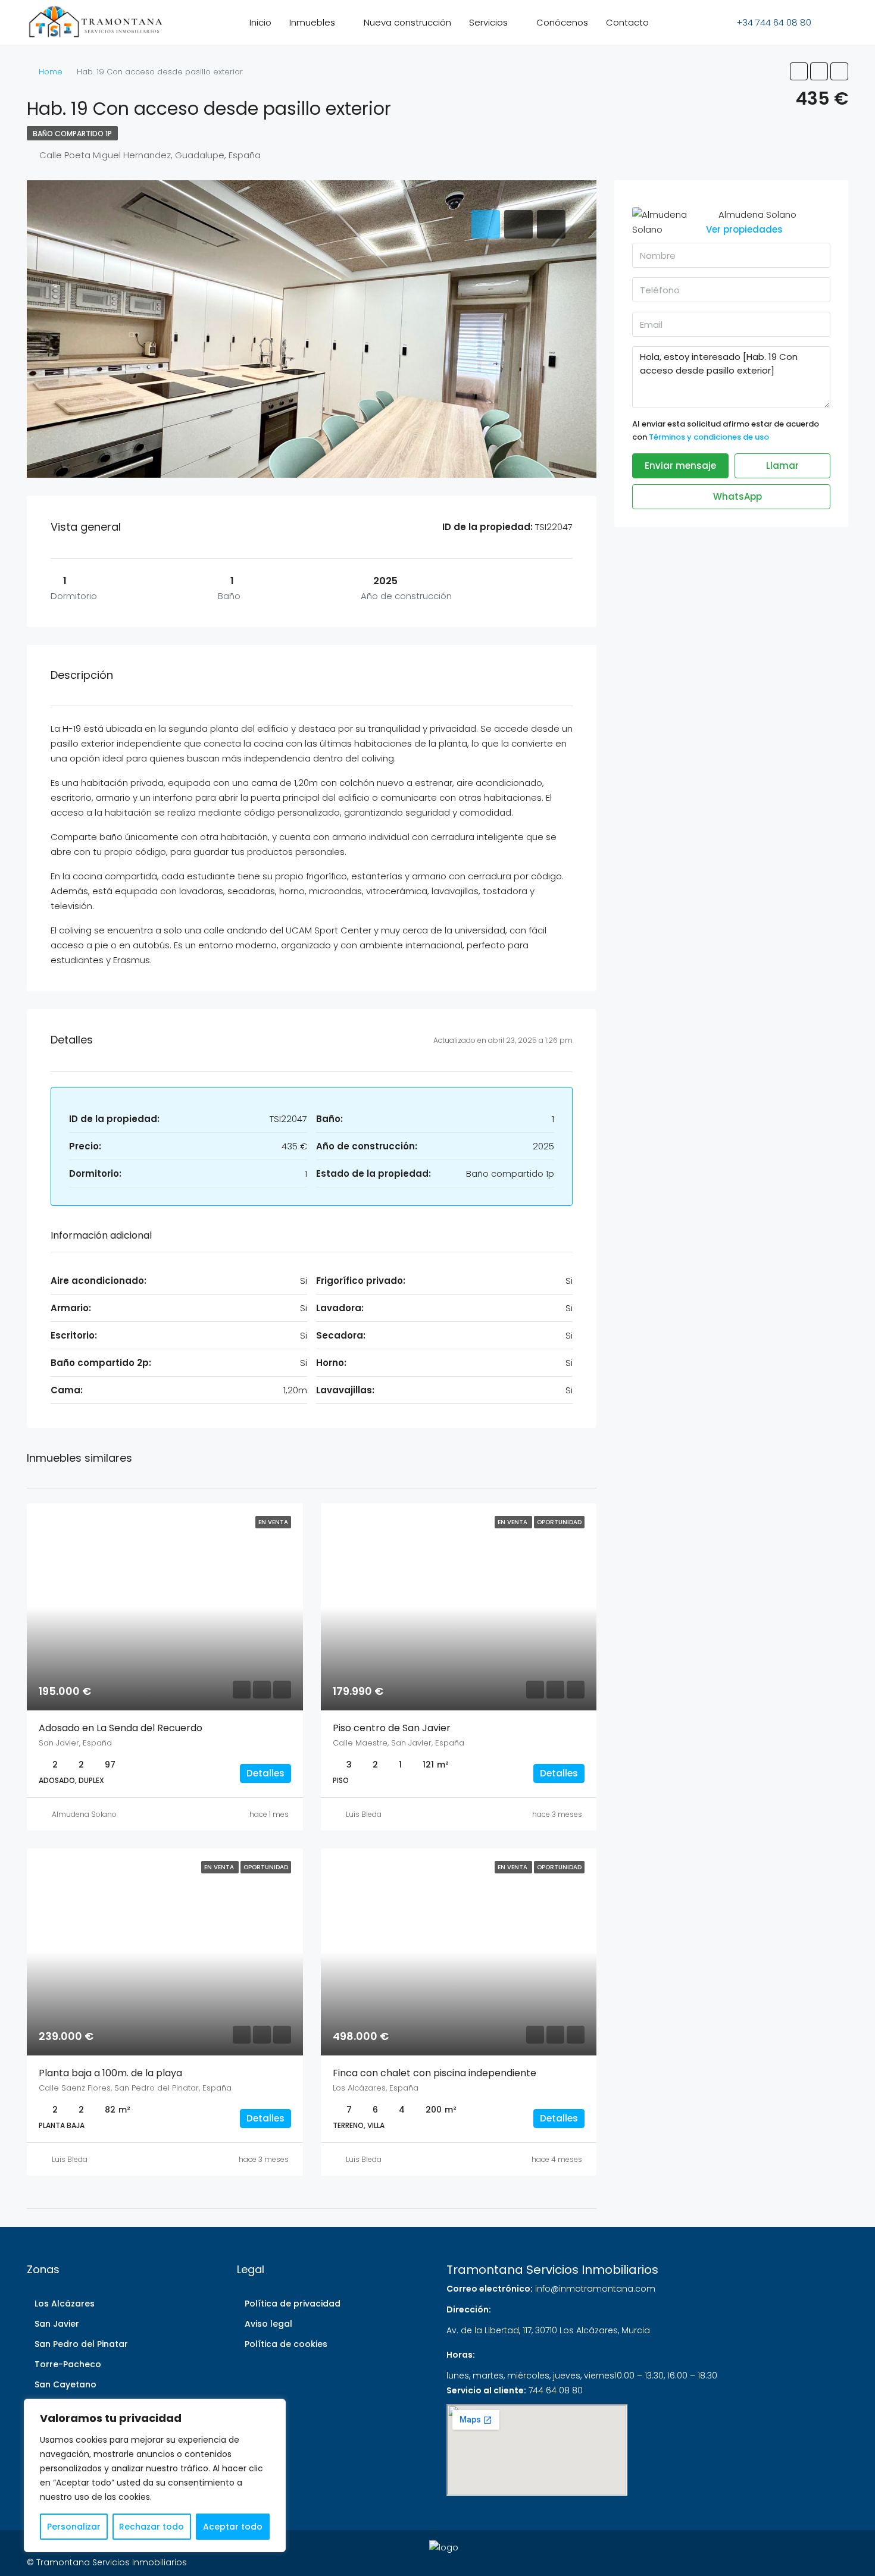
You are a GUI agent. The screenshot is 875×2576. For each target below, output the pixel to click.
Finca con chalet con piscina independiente (435, 2073)
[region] (155, 2475)
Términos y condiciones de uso (709, 437)
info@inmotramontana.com (595, 2289)
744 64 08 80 (556, 2390)
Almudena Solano (84, 1814)
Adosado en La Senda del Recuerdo (121, 1728)
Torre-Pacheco (68, 2364)
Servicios (488, 22)
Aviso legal (268, 2324)
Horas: (461, 2355)
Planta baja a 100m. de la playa (110, 2073)
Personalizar (74, 2527)
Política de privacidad (293, 2304)
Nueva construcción (407, 22)
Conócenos (562, 22)
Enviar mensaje (680, 466)
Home (51, 72)
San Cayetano (65, 2384)
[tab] (486, 224)
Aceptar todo (233, 2527)
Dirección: (469, 2309)
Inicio (260, 22)
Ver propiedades (744, 229)
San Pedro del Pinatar (81, 2344)
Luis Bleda (364, 1814)
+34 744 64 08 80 (773, 22)
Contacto (627, 22)
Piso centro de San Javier (392, 1728)
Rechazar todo (151, 2527)
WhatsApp (736, 496)
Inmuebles (312, 22)
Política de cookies (286, 2344)
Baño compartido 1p (72, 134)
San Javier (57, 2324)
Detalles (265, 1773)
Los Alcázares (65, 2304)
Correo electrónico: (490, 2289)
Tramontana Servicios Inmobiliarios (552, 2270)
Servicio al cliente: (486, 2390)
